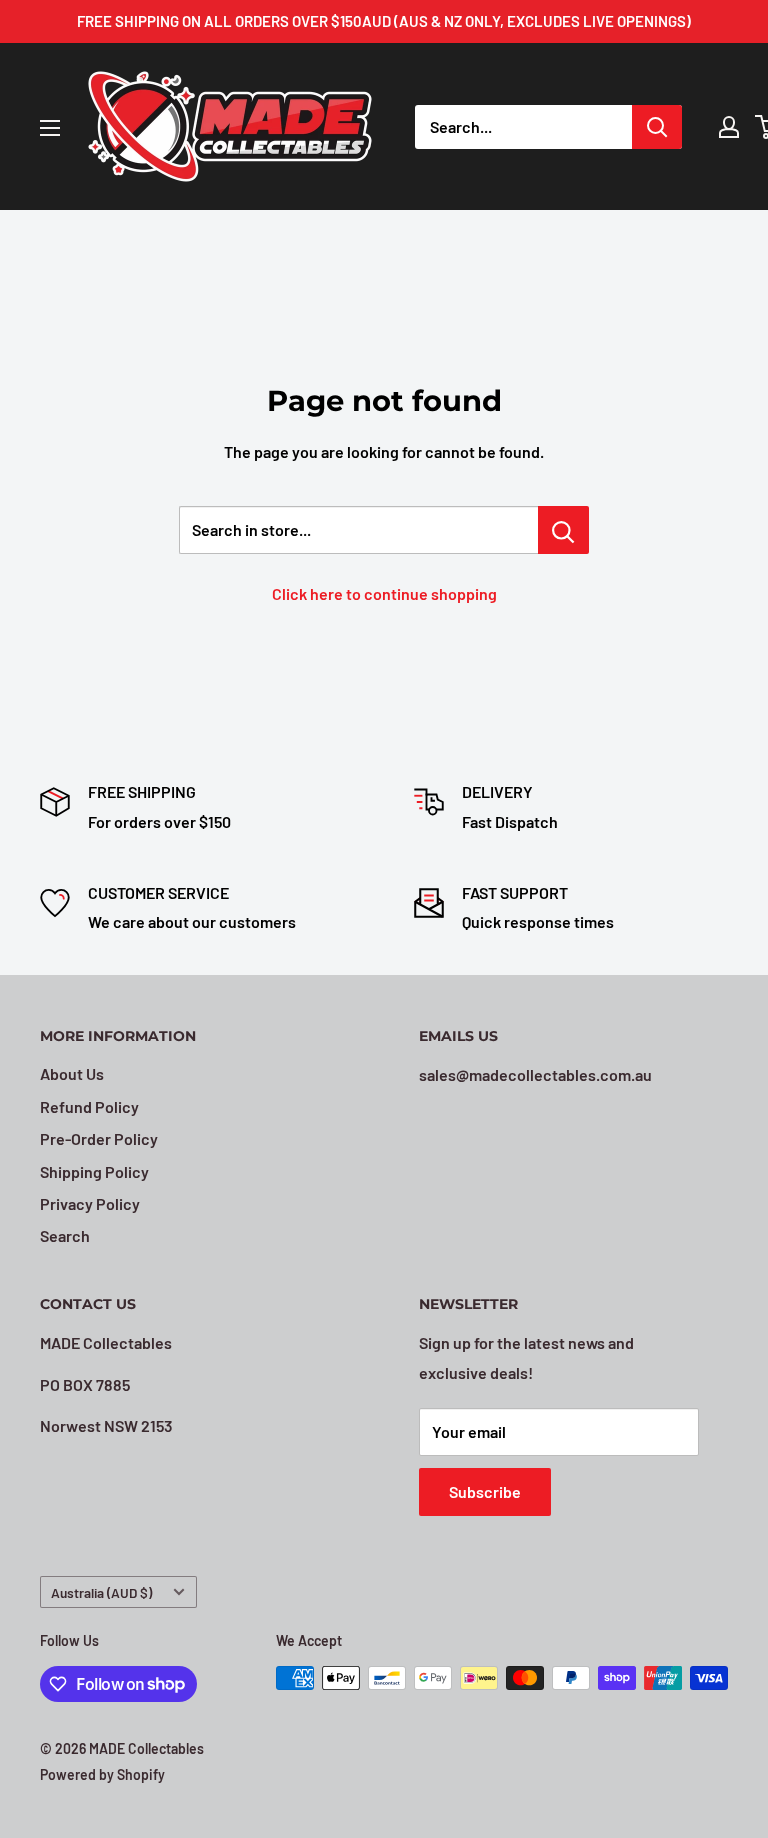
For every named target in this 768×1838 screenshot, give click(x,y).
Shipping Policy (94, 1171)
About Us (72, 1073)
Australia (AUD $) (101, 1592)
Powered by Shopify (102, 1774)
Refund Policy (89, 1106)
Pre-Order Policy (99, 1138)
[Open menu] (50, 128)
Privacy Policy (90, 1203)
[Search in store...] (563, 530)
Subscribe (485, 1491)
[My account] (729, 127)
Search (65, 1235)
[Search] (657, 127)
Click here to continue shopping (384, 593)
